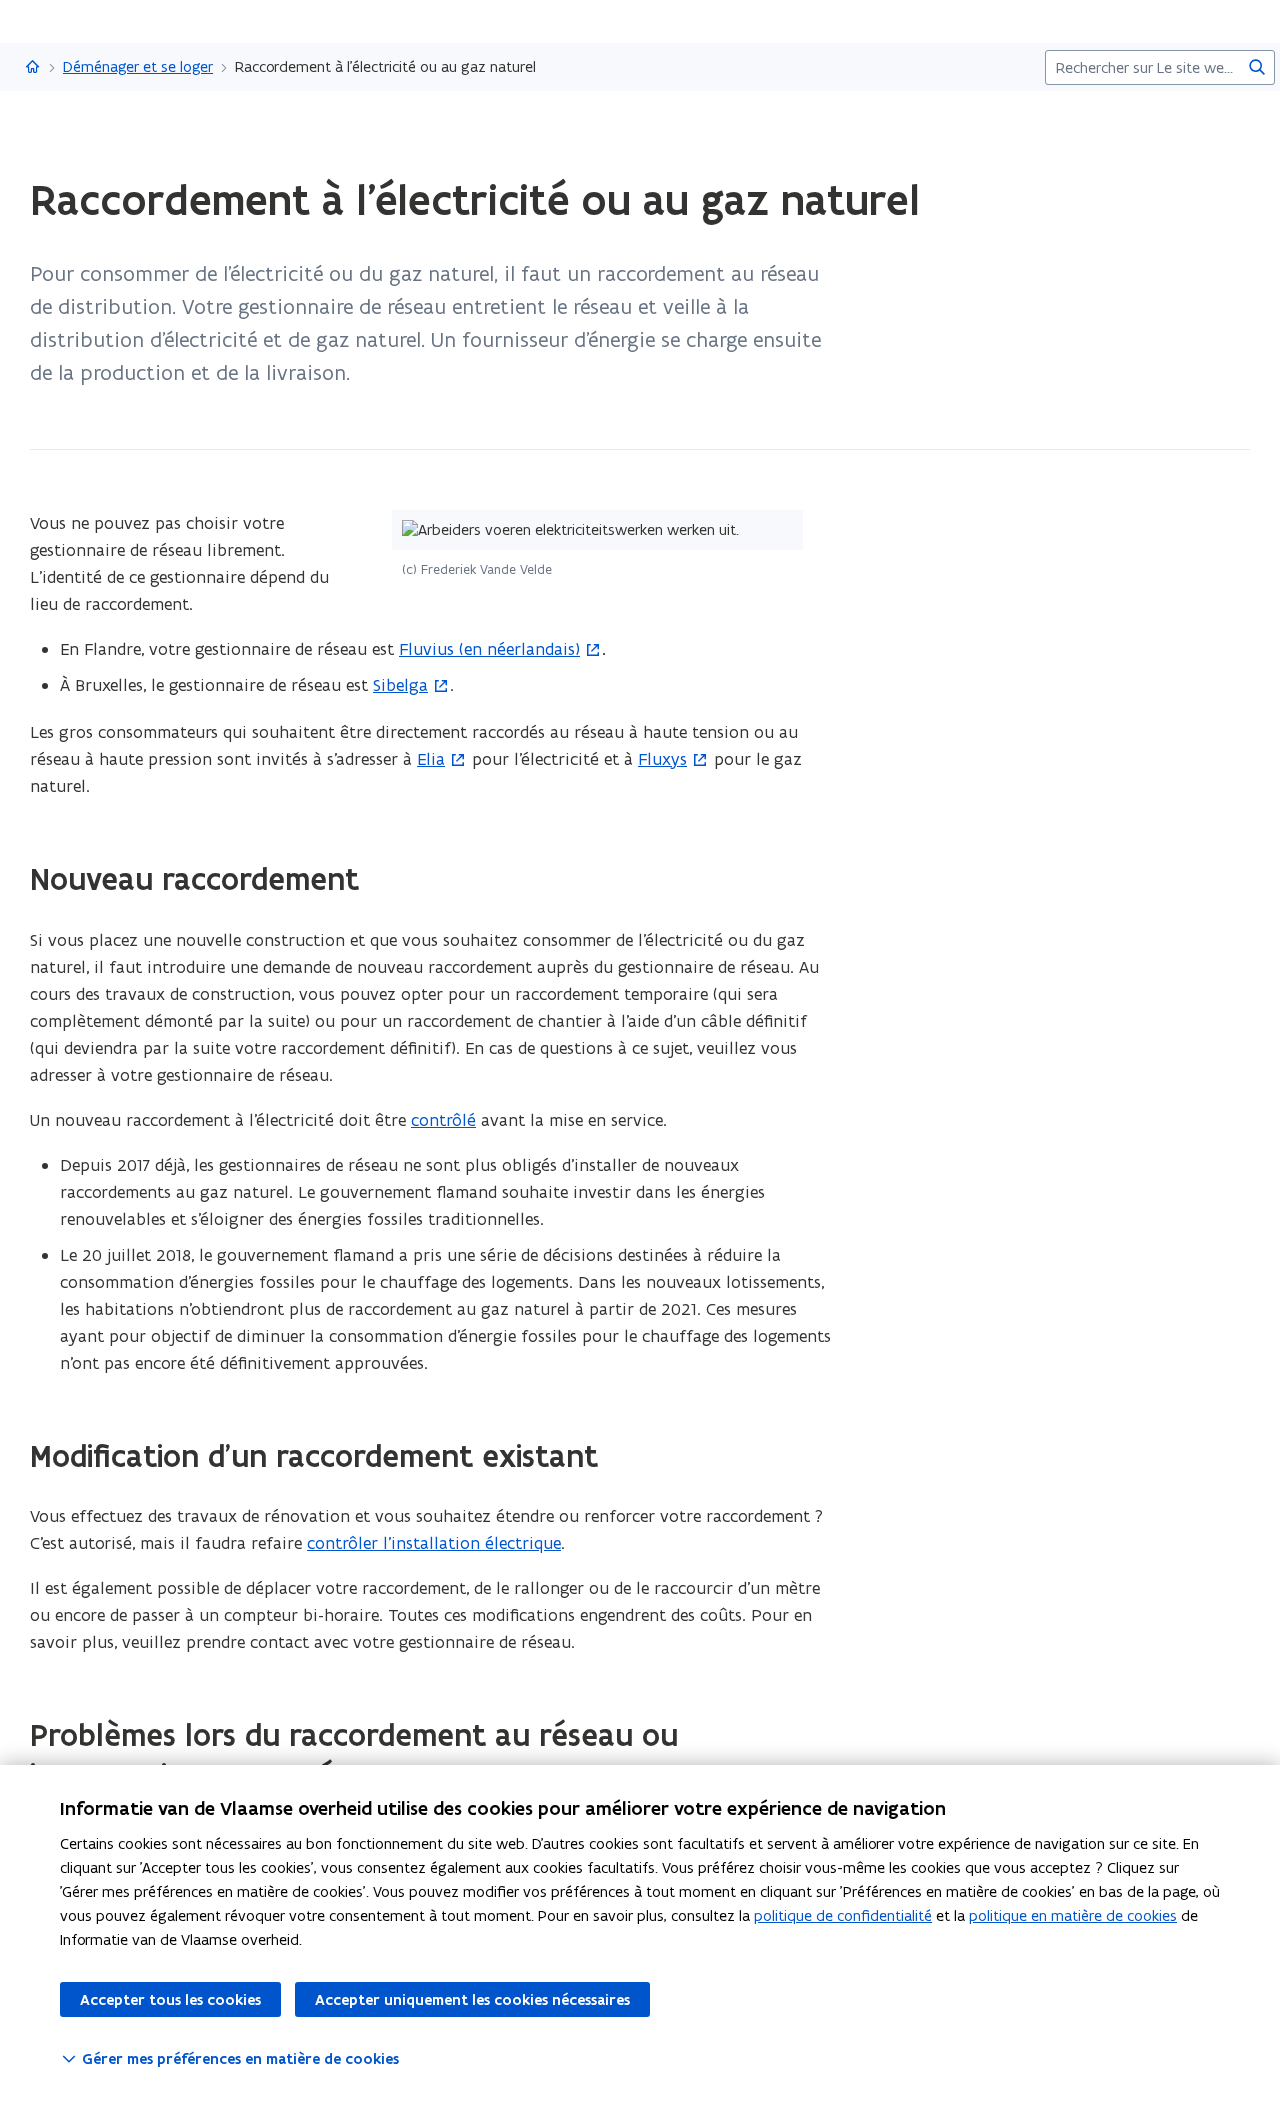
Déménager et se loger (138, 66)
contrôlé (443, 1120)
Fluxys (662, 759)
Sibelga (400, 685)
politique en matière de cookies (1073, 1915)
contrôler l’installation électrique (434, 1543)
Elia (431, 759)
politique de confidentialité (843, 1915)
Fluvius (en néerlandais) (489, 649)
